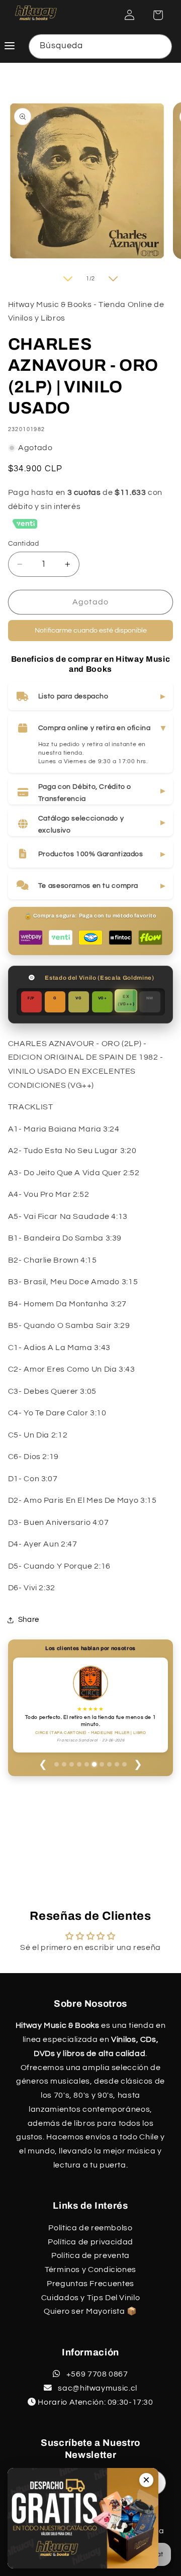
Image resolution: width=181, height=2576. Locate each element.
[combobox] (101, 46)
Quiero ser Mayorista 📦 (90, 2311)
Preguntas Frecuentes (90, 2284)
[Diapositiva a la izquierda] (68, 283)
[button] (158, 15)
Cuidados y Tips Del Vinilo (90, 2298)
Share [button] (29, 1620)
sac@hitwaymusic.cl (97, 2388)
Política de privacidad (90, 2242)
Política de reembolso (90, 2228)
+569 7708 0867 (96, 2374)
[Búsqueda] (160, 46)
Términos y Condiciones (90, 2270)
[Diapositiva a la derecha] (113, 283)
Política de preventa (90, 2255)
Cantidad (23, 548)
